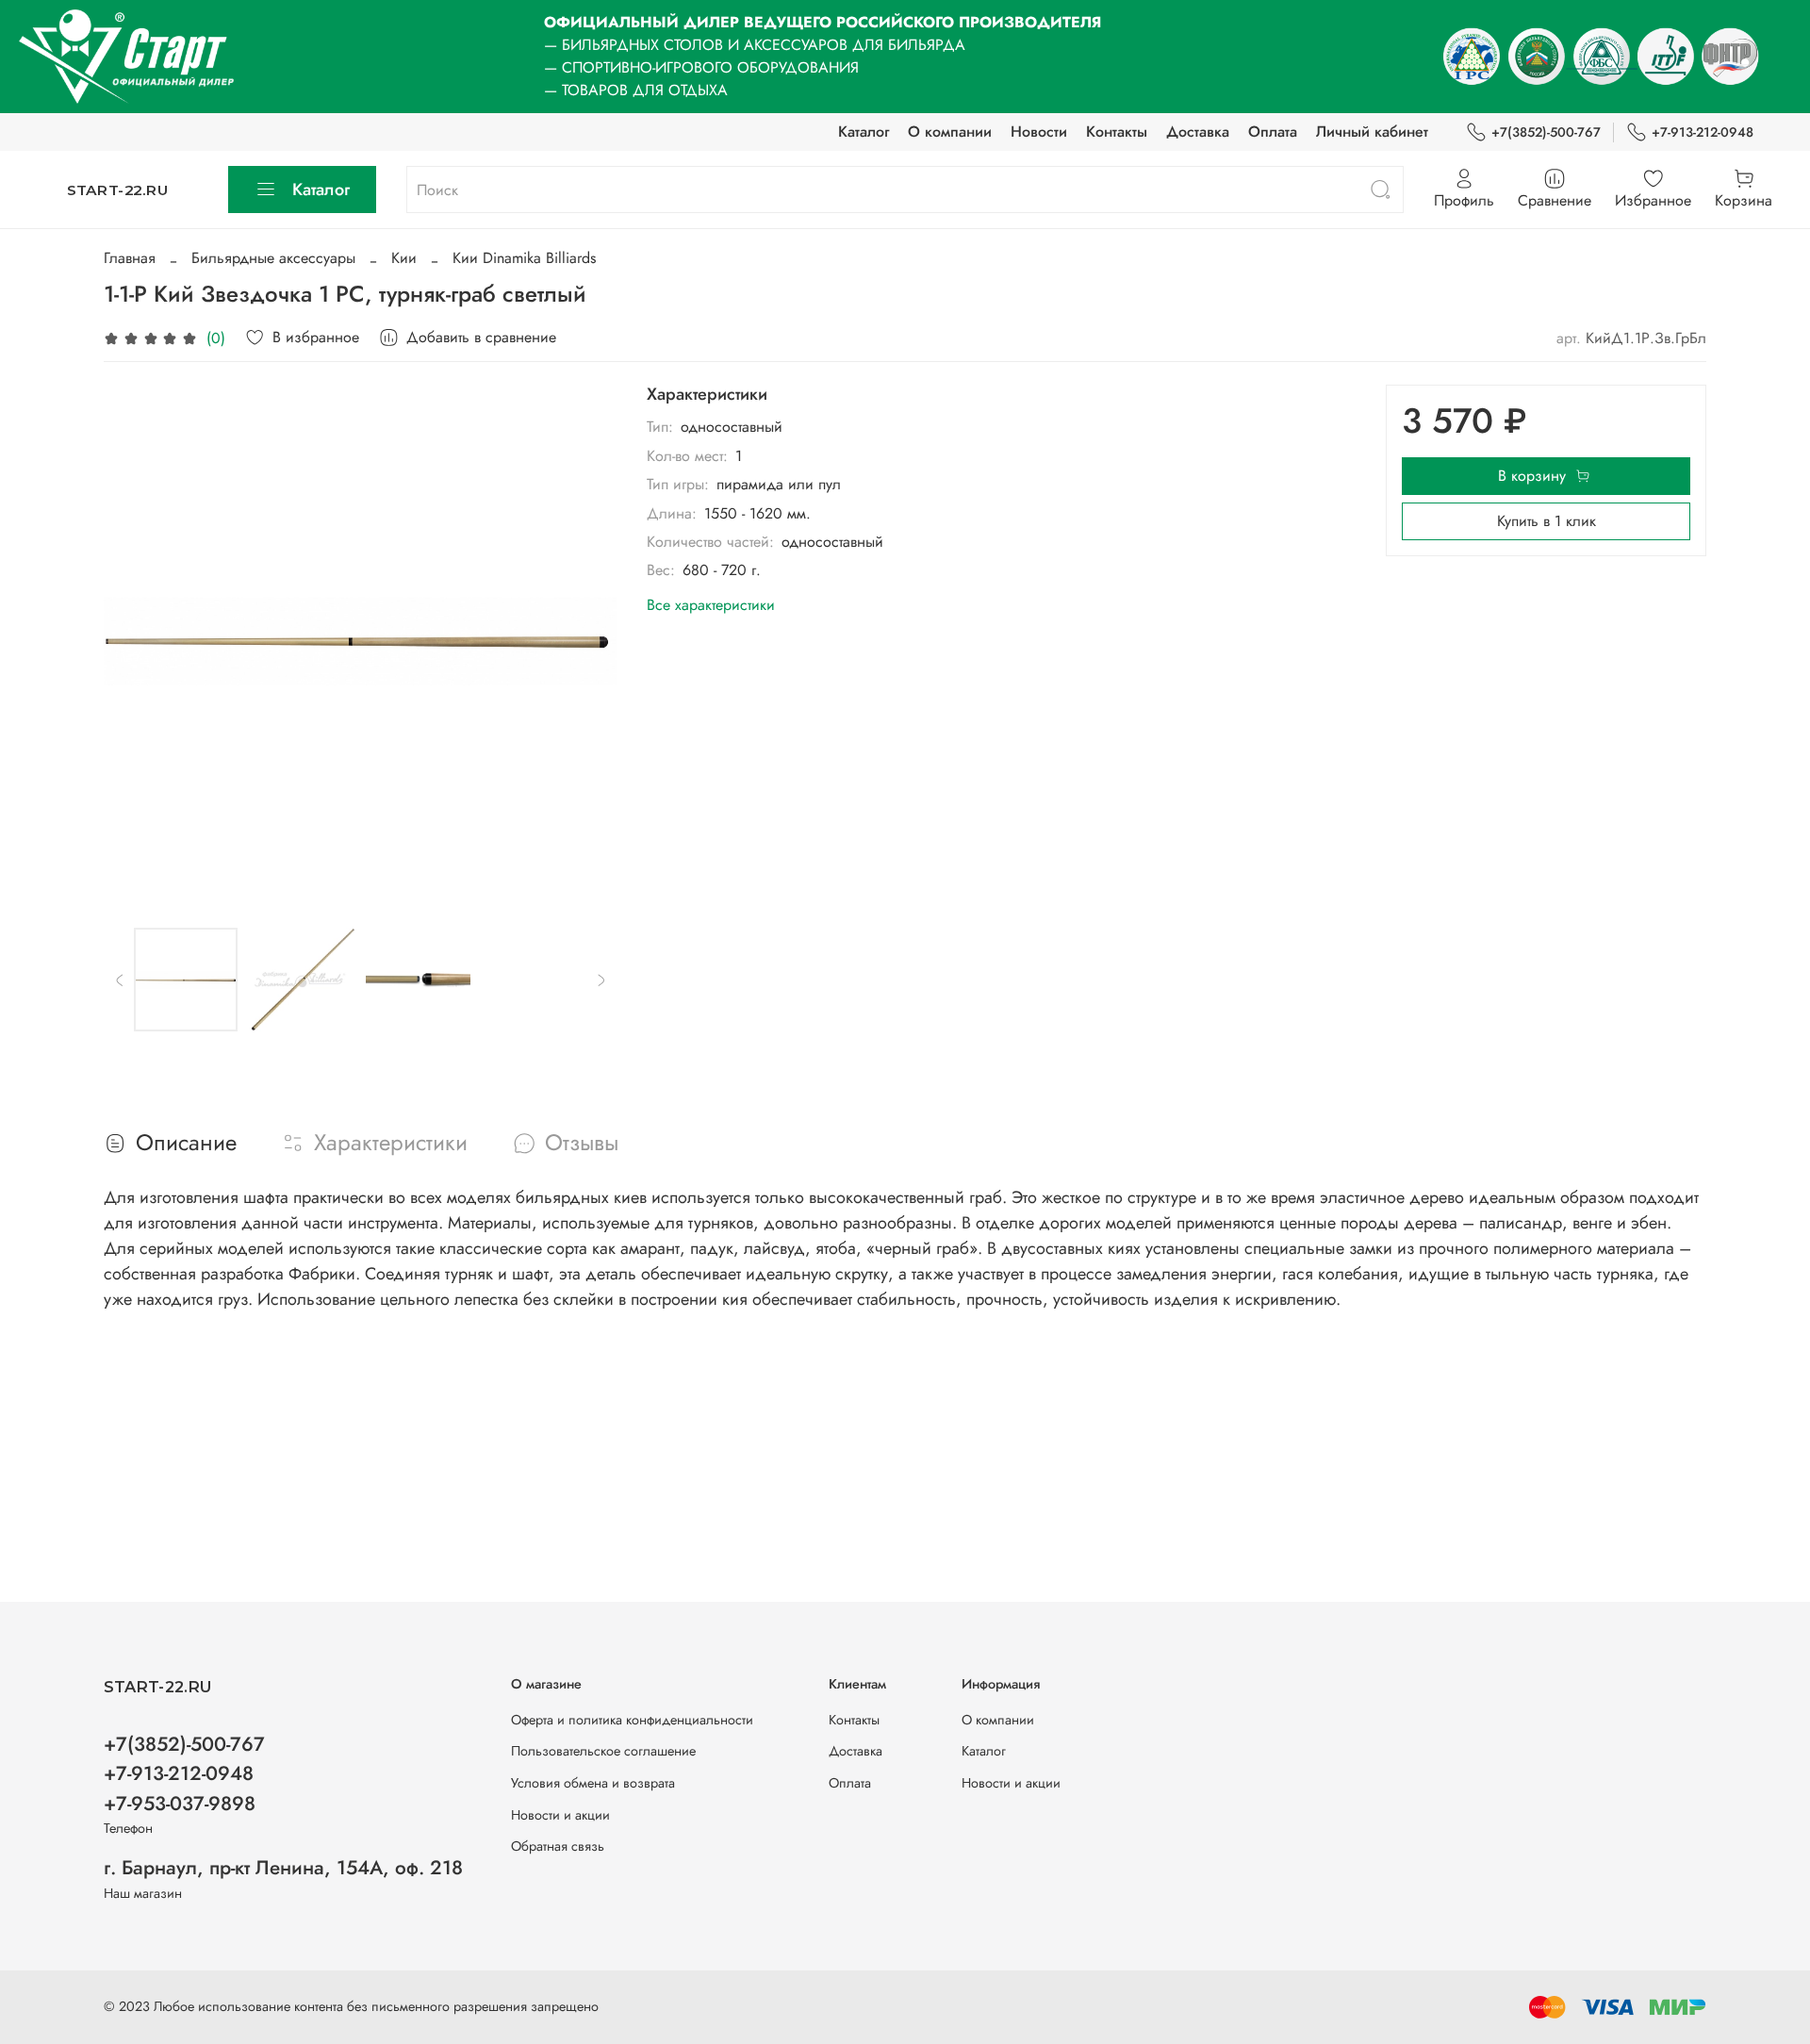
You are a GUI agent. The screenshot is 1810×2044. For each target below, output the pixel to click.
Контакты (1117, 132)
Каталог (864, 132)
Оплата (1273, 132)
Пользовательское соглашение (603, 1751)
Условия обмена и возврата (593, 1783)
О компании (950, 132)
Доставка (1198, 132)
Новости (1039, 132)
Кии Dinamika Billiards (524, 258)
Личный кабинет (1372, 132)
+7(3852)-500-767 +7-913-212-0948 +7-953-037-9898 (184, 1773)
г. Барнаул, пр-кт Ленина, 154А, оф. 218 (283, 1868)
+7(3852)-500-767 (1546, 132)
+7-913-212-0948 (1703, 132)
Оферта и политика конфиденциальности (632, 1720)
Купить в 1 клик (1547, 521)
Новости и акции (560, 1815)
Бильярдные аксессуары (273, 258)
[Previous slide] (134, 641)
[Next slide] (586, 641)
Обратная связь (558, 1846)
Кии (404, 258)
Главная (130, 258)
